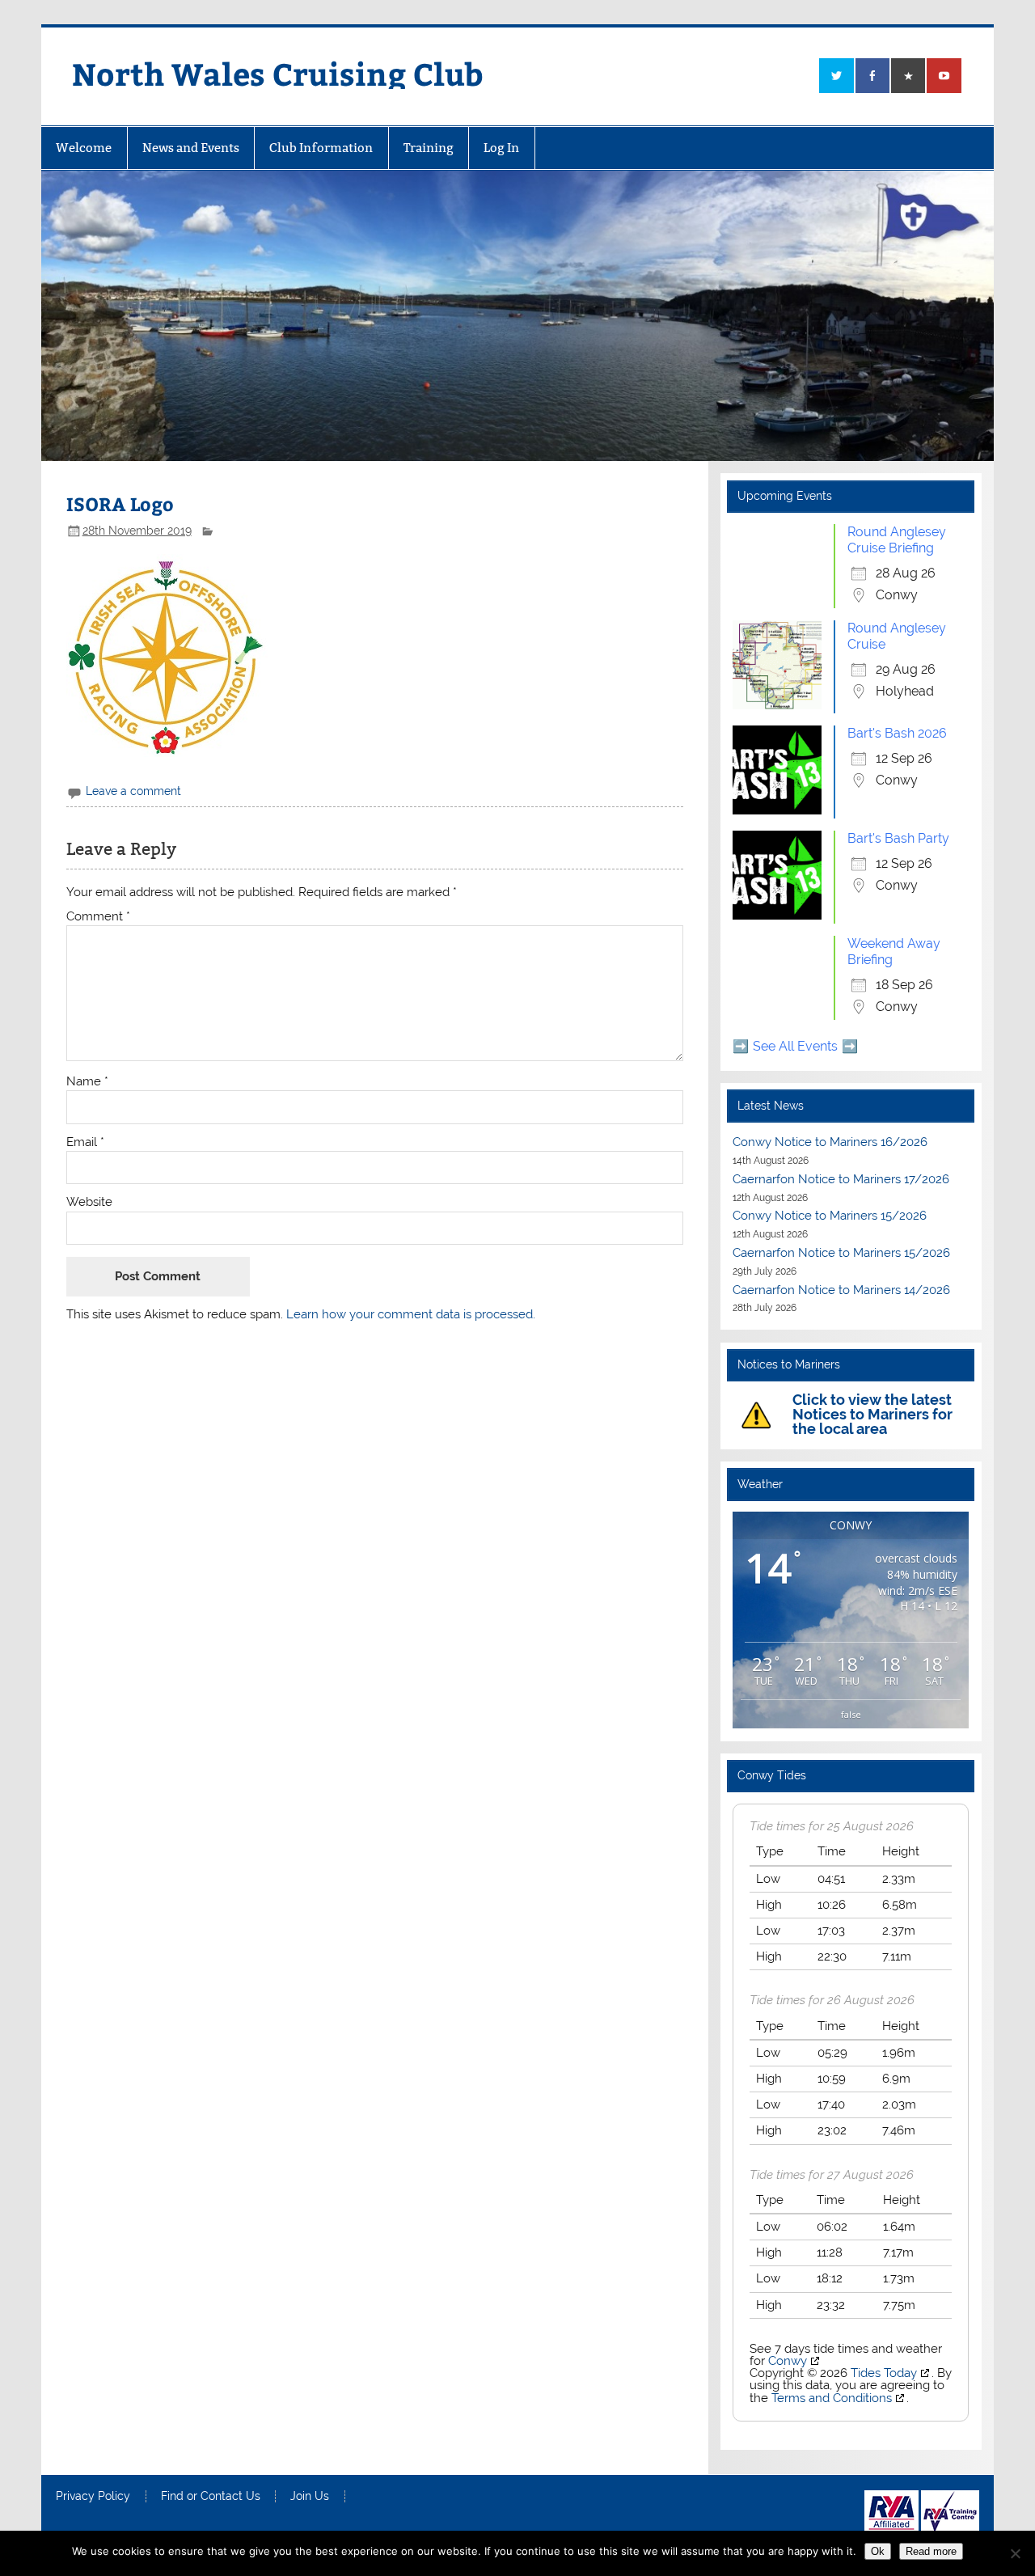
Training (429, 148)
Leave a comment (133, 791)
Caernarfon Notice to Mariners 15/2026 (841, 1253)
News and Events (191, 148)
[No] (1015, 2553)
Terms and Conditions (832, 2398)
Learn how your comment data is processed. (411, 1314)
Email (85, 1142)
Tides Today (884, 2373)
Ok (878, 2551)
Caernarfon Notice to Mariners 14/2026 (841, 1290)
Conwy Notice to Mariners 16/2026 (830, 1142)
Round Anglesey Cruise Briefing (897, 540)
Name (87, 1082)
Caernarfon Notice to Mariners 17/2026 (841, 1179)
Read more (931, 2551)
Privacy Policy (93, 2497)
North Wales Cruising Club (278, 73)
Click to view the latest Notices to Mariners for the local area (872, 1414)
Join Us (310, 2497)
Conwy (788, 2361)
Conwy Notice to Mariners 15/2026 (830, 1216)
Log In (501, 148)
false (851, 1714)
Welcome (84, 148)
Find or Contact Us (211, 2497)
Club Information (321, 148)
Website (89, 1202)
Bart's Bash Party (898, 838)
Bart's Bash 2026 (897, 733)
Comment (98, 917)
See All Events (795, 1046)
